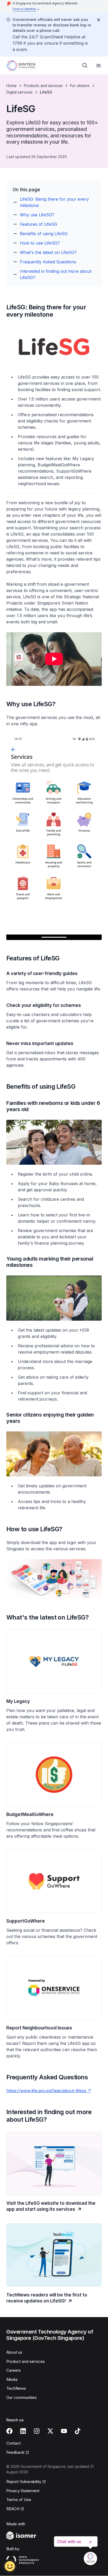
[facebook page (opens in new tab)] (9, 2431)
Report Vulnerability (24, 2482)
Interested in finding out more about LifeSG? (56, 274)
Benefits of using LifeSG (44, 234)
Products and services (43, 86)
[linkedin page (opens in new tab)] (23, 2431)
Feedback (18, 2453)
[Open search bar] (85, 66)
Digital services (19, 92)
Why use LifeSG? (37, 215)
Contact (13, 2443)
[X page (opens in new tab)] (50, 2431)
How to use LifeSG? (40, 243)
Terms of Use (19, 2500)
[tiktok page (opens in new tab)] (78, 2431)
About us (14, 2352)
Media (12, 2379)
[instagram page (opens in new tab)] (37, 2431)
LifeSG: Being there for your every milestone (54, 202)
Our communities (21, 2397)
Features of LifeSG (39, 224)
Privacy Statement (23, 2491)
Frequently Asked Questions (48, 262)
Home (11, 86)
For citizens (80, 86)
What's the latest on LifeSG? (48, 252)
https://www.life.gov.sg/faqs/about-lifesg (49, 2091)
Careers (13, 2370)
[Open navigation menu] (99, 66)
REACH (15, 2509)
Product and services (26, 2361)
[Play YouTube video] (54, 659)
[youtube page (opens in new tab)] (64, 2431)
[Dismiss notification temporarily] (99, 20)
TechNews (16, 2388)
